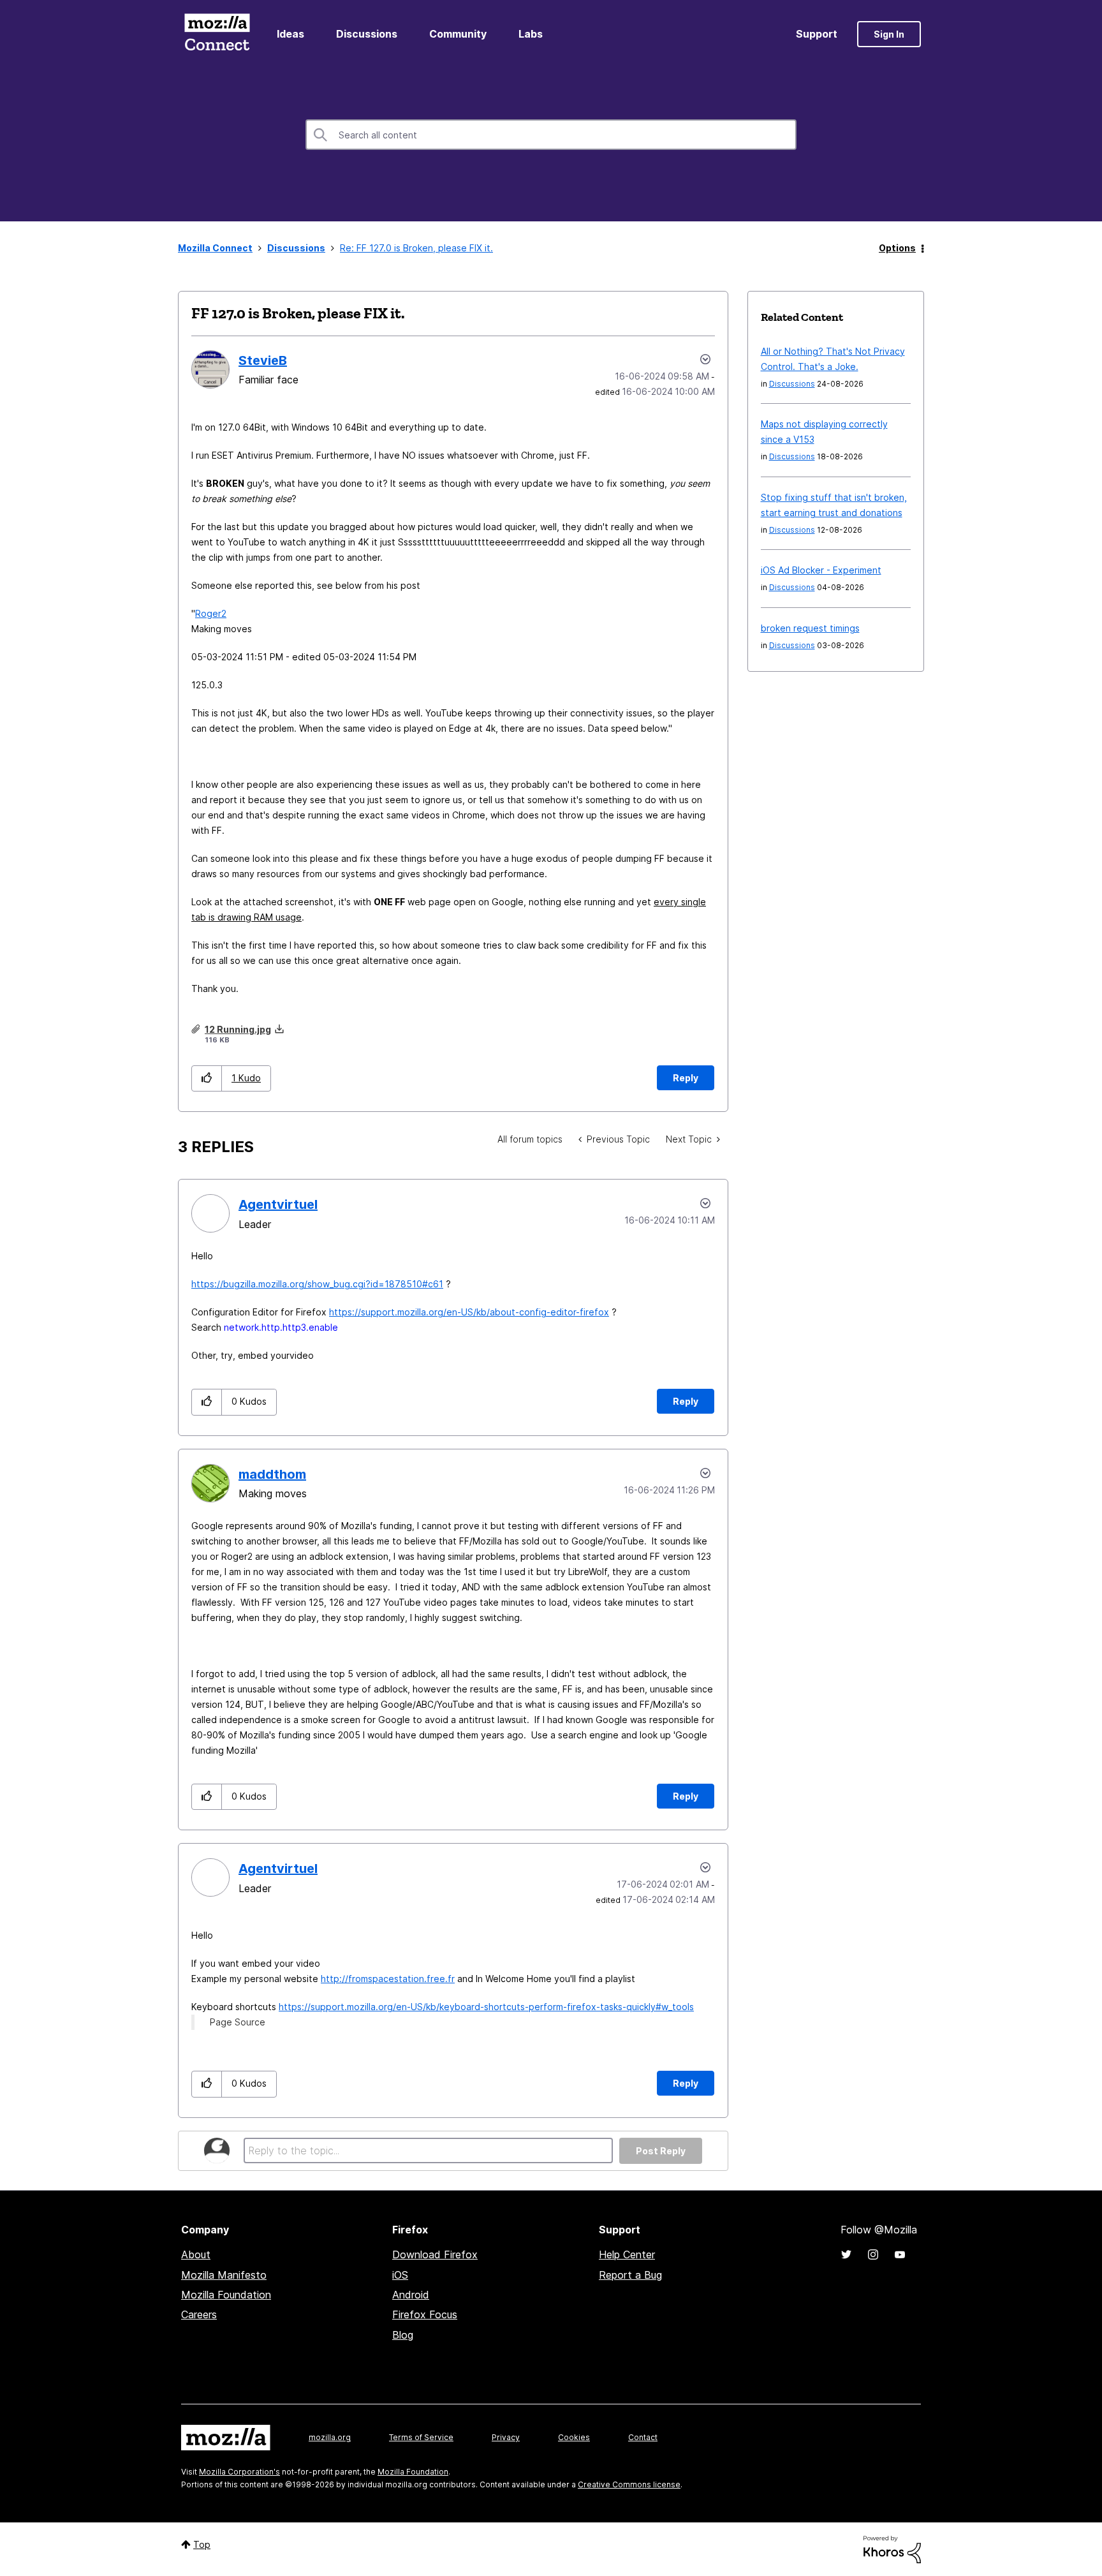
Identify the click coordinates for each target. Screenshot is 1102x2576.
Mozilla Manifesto (224, 2275)
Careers (199, 2314)
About (196, 2254)
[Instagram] (873, 2254)
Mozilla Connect (217, 34)
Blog (403, 2335)
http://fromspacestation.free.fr (388, 1979)
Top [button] (202, 2544)
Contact (643, 2437)
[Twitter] (846, 2254)
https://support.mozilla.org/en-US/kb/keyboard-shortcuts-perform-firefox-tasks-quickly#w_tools (486, 2007)
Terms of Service (421, 2437)
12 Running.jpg (238, 1029)
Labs (531, 34)
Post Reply (661, 2151)
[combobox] (551, 135)
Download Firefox (435, 2254)
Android (411, 2295)
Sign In (889, 34)
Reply (686, 1078)
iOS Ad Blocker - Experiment (821, 570)
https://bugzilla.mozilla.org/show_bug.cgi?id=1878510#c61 (317, 1284)
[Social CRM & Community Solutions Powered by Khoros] (892, 2548)
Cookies (574, 2437)
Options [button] (897, 248)
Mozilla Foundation (226, 2295)
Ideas (290, 34)
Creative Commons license (629, 2484)
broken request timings (810, 628)
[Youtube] (900, 2254)
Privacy (506, 2437)
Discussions (367, 34)
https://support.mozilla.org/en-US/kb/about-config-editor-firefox (469, 1312)
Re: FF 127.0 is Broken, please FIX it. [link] (416, 248)
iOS (400, 2275)
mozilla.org (330, 2437)
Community (458, 34)
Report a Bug (630, 2275)
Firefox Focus (425, 2314)
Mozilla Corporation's (239, 2472)
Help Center (627, 2254)
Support (817, 34)
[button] (207, 1078)
